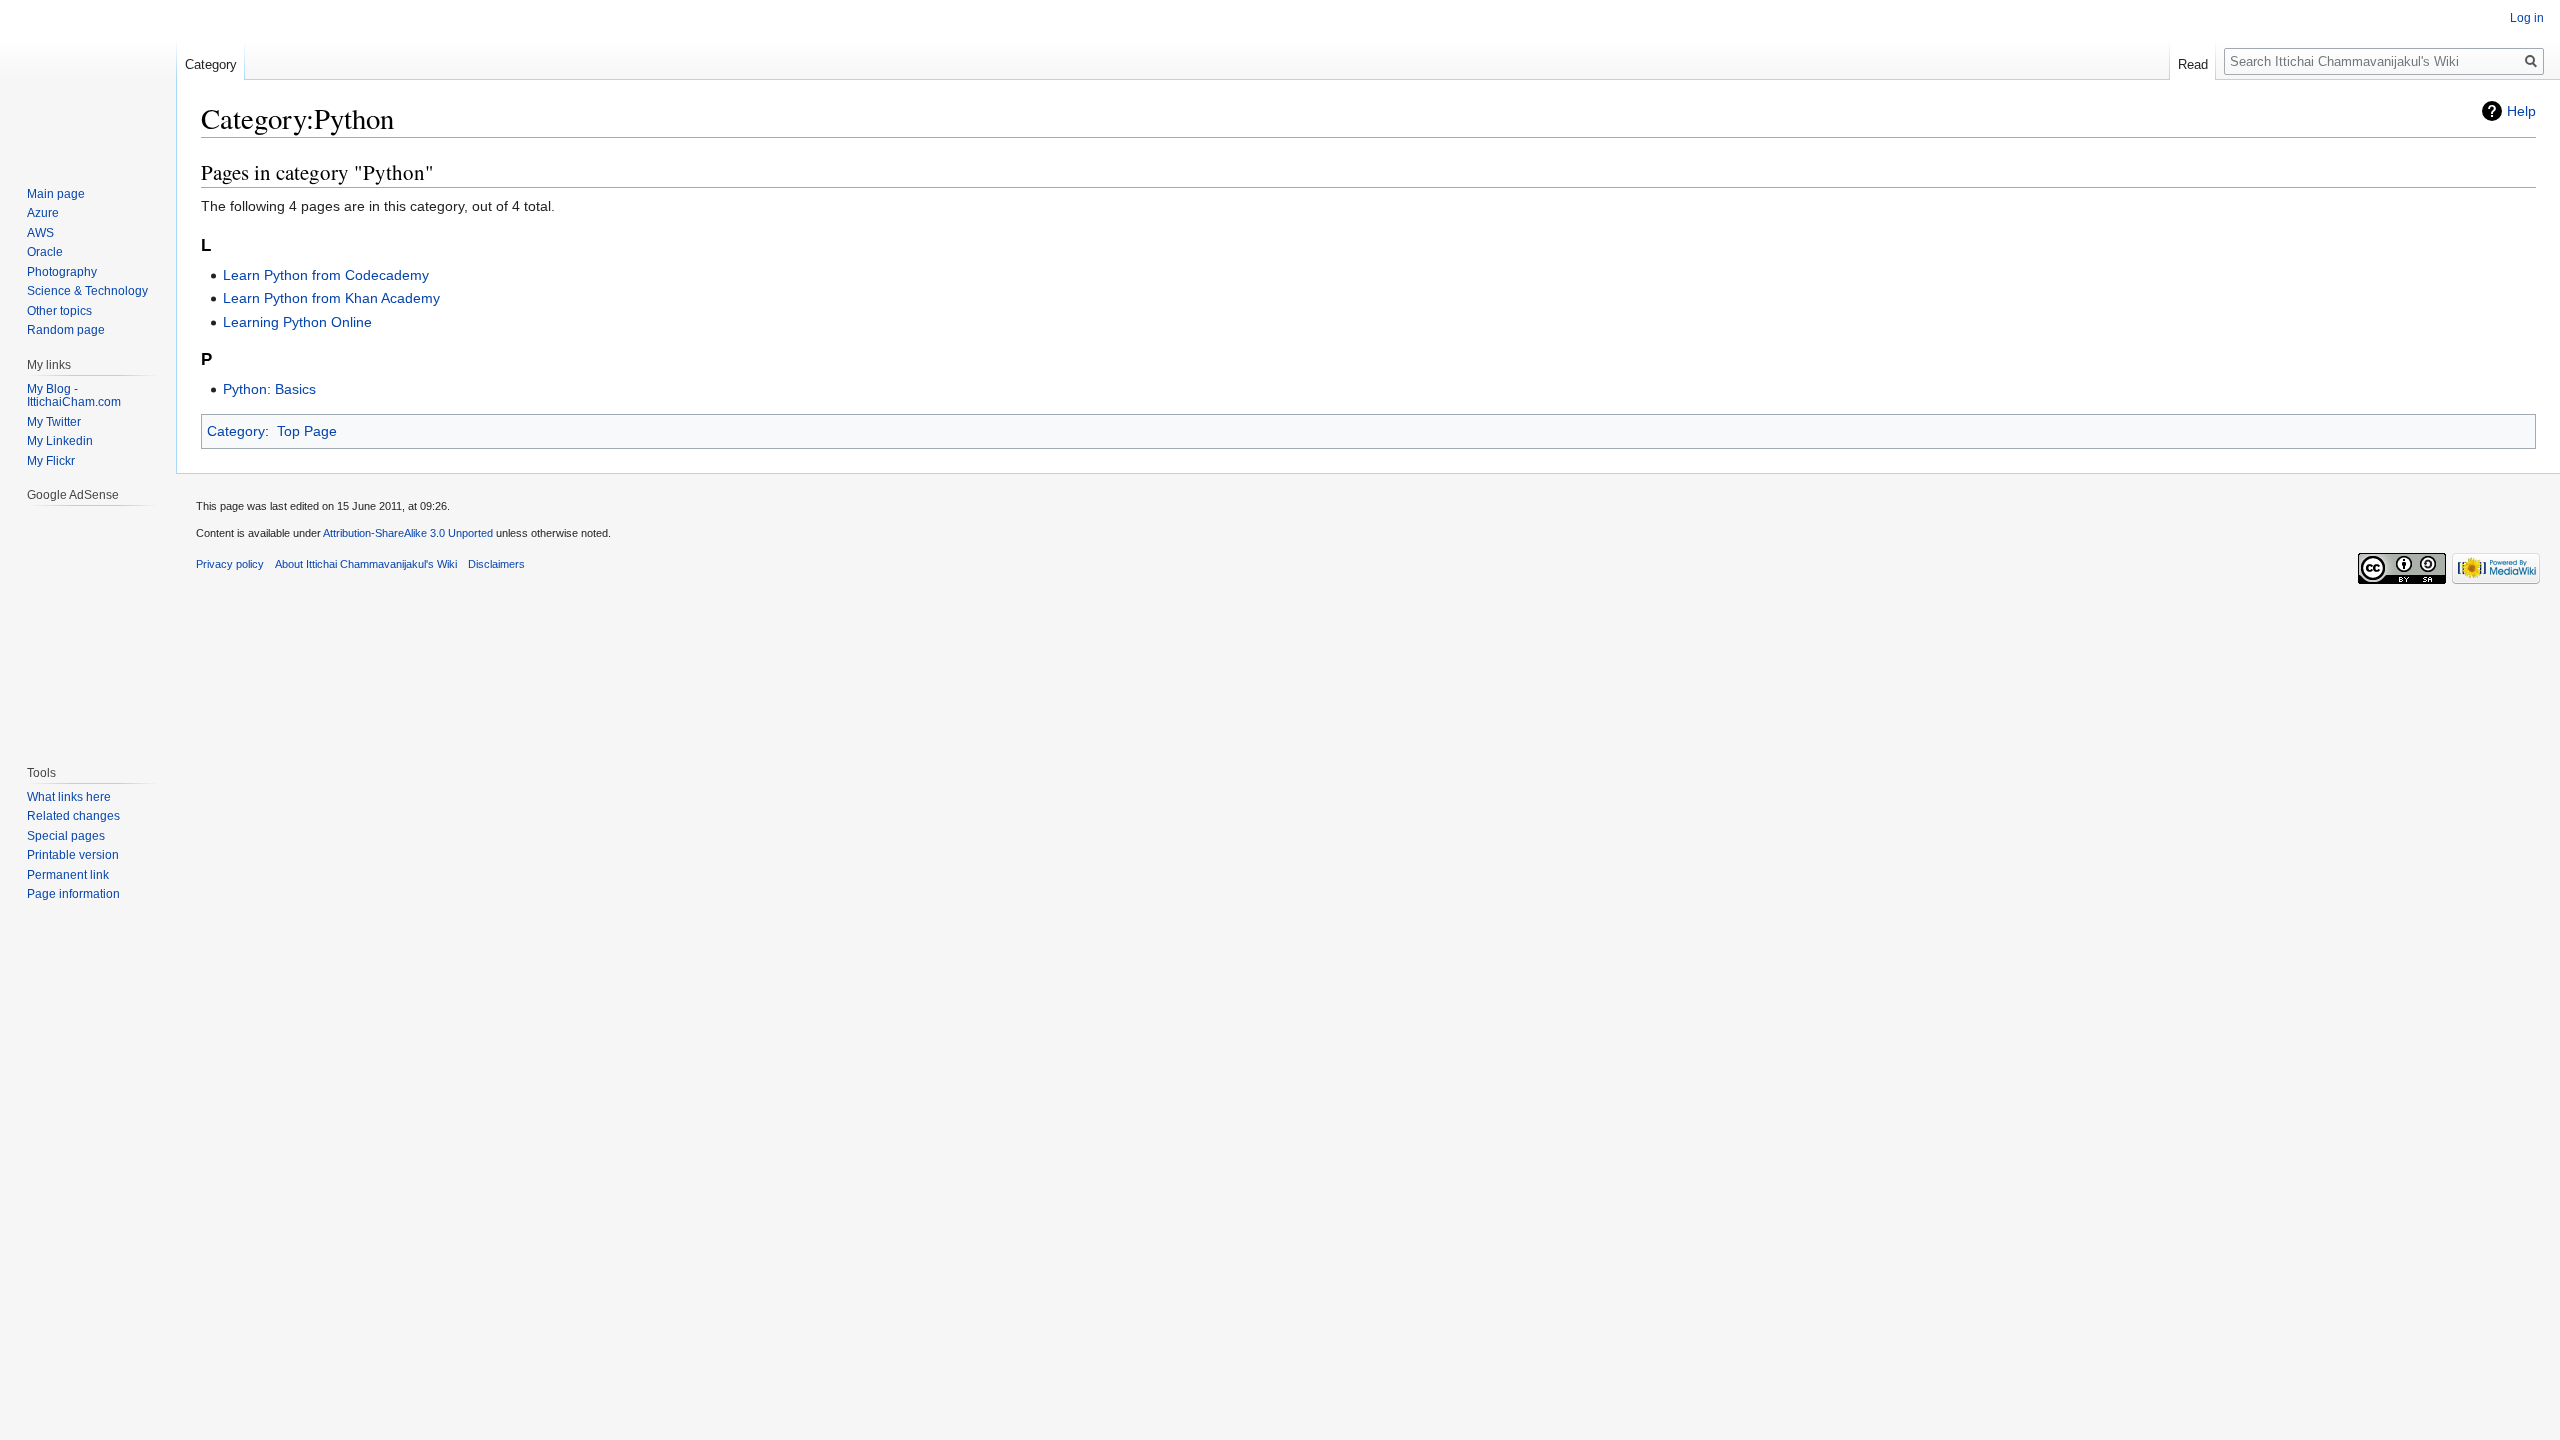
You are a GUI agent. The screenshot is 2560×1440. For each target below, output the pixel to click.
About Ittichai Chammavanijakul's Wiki (366, 564)
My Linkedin (60, 441)
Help (2521, 111)
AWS (40, 233)
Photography (62, 272)
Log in (2527, 18)
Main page (56, 194)
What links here (69, 797)
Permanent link (68, 875)
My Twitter (54, 422)
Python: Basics (269, 389)
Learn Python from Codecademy (326, 275)
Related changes (73, 816)
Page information (73, 894)
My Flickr (51, 461)
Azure (43, 213)
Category (236, 431)
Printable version (73, 855)
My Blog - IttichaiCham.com (74, 396)
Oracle (45, 252)
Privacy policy (230, 564)
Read (2193, 64)
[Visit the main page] (88, 80)
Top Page (307, 431)
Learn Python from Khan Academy (331, 298)
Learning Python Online (297, 322)
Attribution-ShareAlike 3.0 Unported (408, 533)
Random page (66, 330)
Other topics (59, 311)
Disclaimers (496, 564)
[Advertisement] (87, 625)
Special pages (66, 836)
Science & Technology (87, 291)
